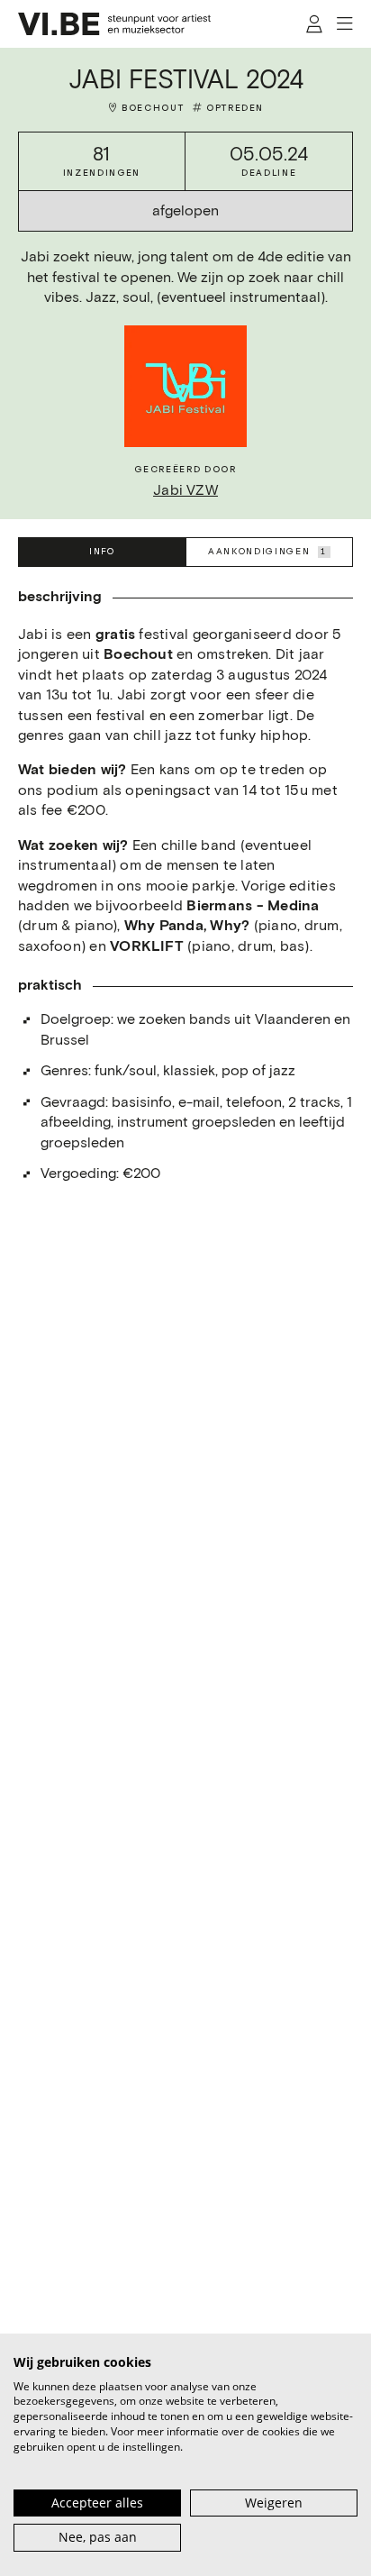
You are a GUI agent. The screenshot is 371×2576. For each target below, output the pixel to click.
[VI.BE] (114, 24)
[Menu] (344, 24)
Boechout (153, 108)
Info (102, 552)
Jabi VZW (185, 491)
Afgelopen (185, 211)
